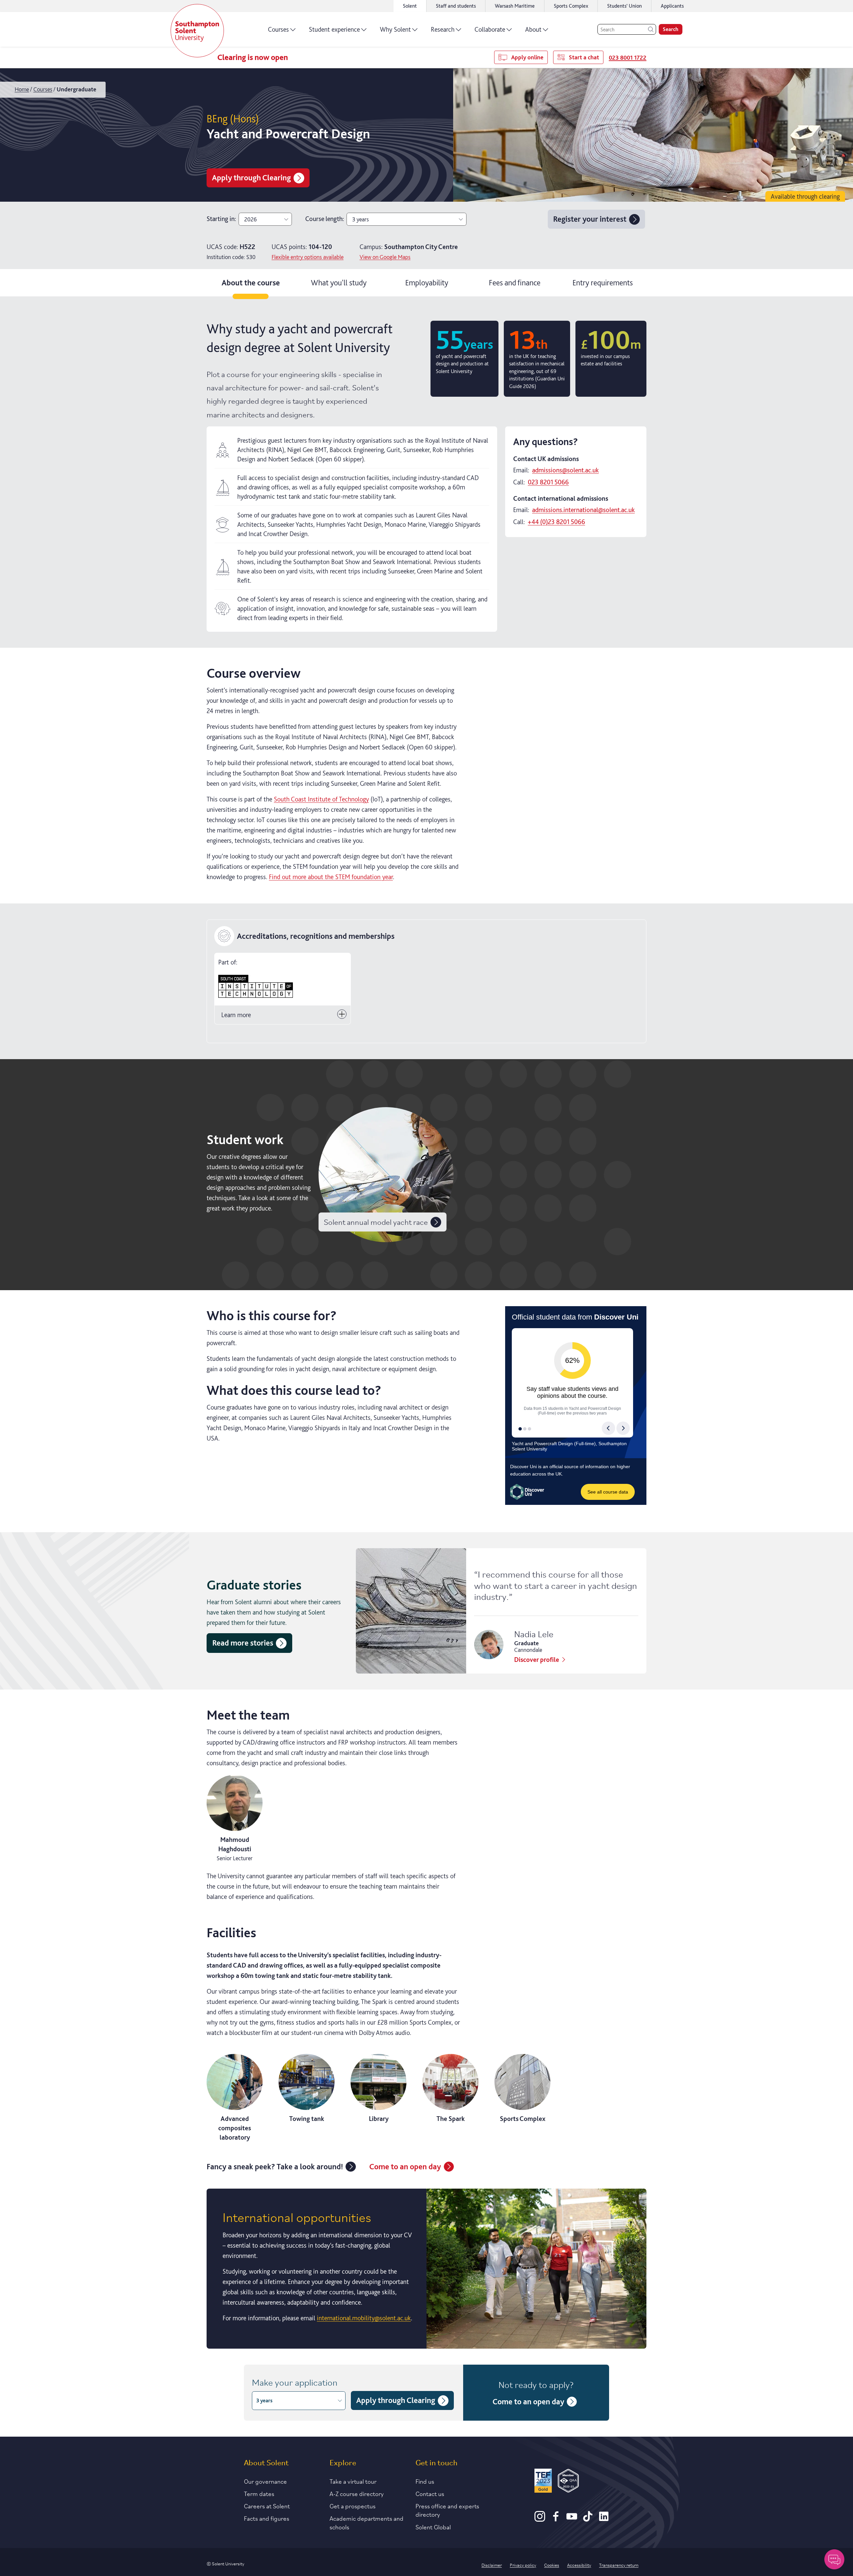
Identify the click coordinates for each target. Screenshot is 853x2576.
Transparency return (619, 2565)
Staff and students (456, 6)
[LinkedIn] (604, 2519)
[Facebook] (556, 2519)
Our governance (265, 2481)
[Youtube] (572, 2519)
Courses (278, 29)
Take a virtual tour (353, 2481)
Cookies (552, 2565)
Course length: (325, 219)
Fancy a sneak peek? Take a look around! (275, 2166)
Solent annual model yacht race (376, 1222)
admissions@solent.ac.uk (565, 470)
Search (671, 29)
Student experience (334, 29)
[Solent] (197, 31)
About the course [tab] (251, 283)
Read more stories (243, 1643)
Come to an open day (405, 2166)
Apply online (527, 57)
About (533, 29)
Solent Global (433, 2527)
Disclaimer (492, 2565)
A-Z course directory (357, 2493)
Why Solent (395, 29)
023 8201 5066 (548, 482)
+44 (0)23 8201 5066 (556, 522)
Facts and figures (267, 2518)
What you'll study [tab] (339, 283)
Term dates (259, 2493)
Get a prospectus (353, 2506)
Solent (410, 6)
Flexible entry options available (308, 257)
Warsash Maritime (515, 6)
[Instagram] (540, 2519)
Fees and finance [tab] (515, 283)
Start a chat (584, 57)
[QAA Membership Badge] (568, 2482)
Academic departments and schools (367, 2522)
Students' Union (624, 6)
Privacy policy (523, 2565)
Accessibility (579, 2565)
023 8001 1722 (628, 58)
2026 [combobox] (251, 219)
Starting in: (221, 219)
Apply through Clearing (251, 178)
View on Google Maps (385, 257)
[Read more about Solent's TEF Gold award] (543, 2482)
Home (22, 89)
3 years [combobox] (361, 219)
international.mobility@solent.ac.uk (364, 2318)
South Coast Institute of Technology (321, 799)
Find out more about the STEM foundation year (331, 877)
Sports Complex (571, 6)
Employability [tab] (427, 283)
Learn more (236, 1015)
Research (443, 29)
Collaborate (490, 29)
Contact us (430, 2493)
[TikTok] (588, 2519)
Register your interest (590, 219)
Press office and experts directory (447, 2510)
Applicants (672, 6)
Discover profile (537, 1660)
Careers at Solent (267, 2506)
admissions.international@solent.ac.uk (583, 510)
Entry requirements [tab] (603, 283)
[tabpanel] (426, 1331)
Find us (425, 2481)
